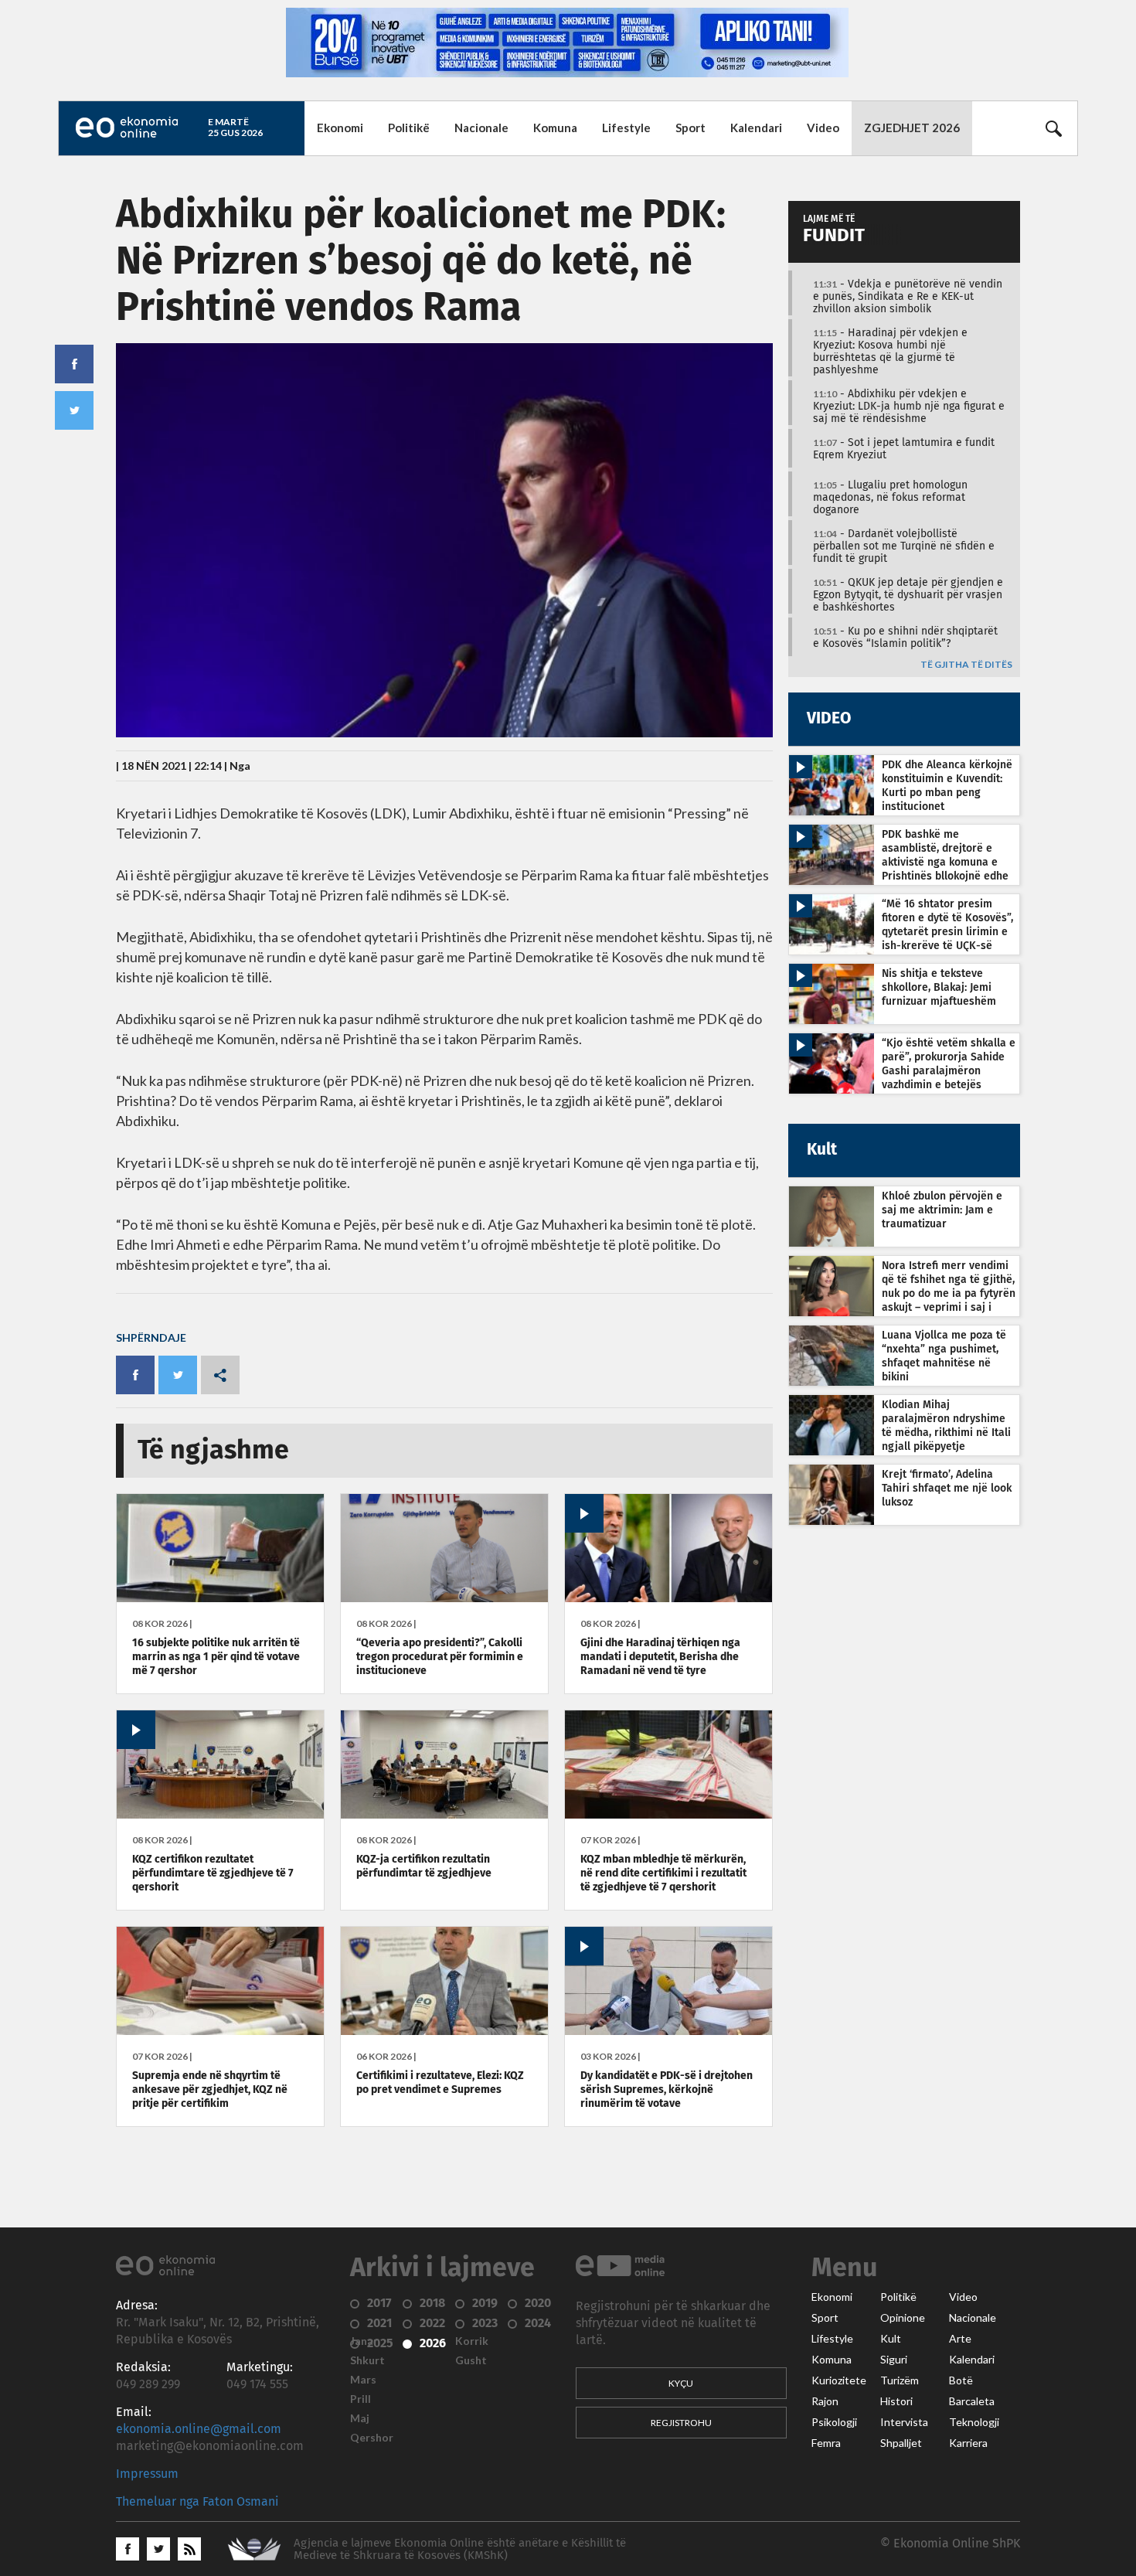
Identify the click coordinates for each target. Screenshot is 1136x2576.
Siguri (894, 2360)
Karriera (968, 2443)
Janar (364, 2341)
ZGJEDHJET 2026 (912, 128)
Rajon (825, 2401)
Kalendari (756, 128)
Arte (960, 2339)
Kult (891, 2339)
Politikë (409, 128)
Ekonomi (340, 128)
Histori (896, 2401)
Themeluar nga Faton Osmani (197, 2502)
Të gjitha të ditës (966, 665)
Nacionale (481, 128)
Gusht (471, 2360)
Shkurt (367, 2360)
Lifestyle (626, 128)
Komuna (555, 128)
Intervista (904, 2422)
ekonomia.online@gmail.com (199, 2429)
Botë (961, 2380)
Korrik (472, 2341)
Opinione (903, 2318)
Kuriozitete (839, 2380)
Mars (363, 2380)
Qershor (372, 2438)
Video (823, 128)
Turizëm (900, 2380)
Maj (360, 2418)
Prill (361, 2399)
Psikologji (834, 2422)
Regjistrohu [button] (681, 2423)
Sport (690, 128)
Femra (826, 2443)
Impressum (147, 2474)
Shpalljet (901, 2443)
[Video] (668, 1598)
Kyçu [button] (681, 2383)
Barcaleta (972, 2401)
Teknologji (974, 2422)
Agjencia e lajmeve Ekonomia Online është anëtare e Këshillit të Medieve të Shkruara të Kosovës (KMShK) (460, 2549)
